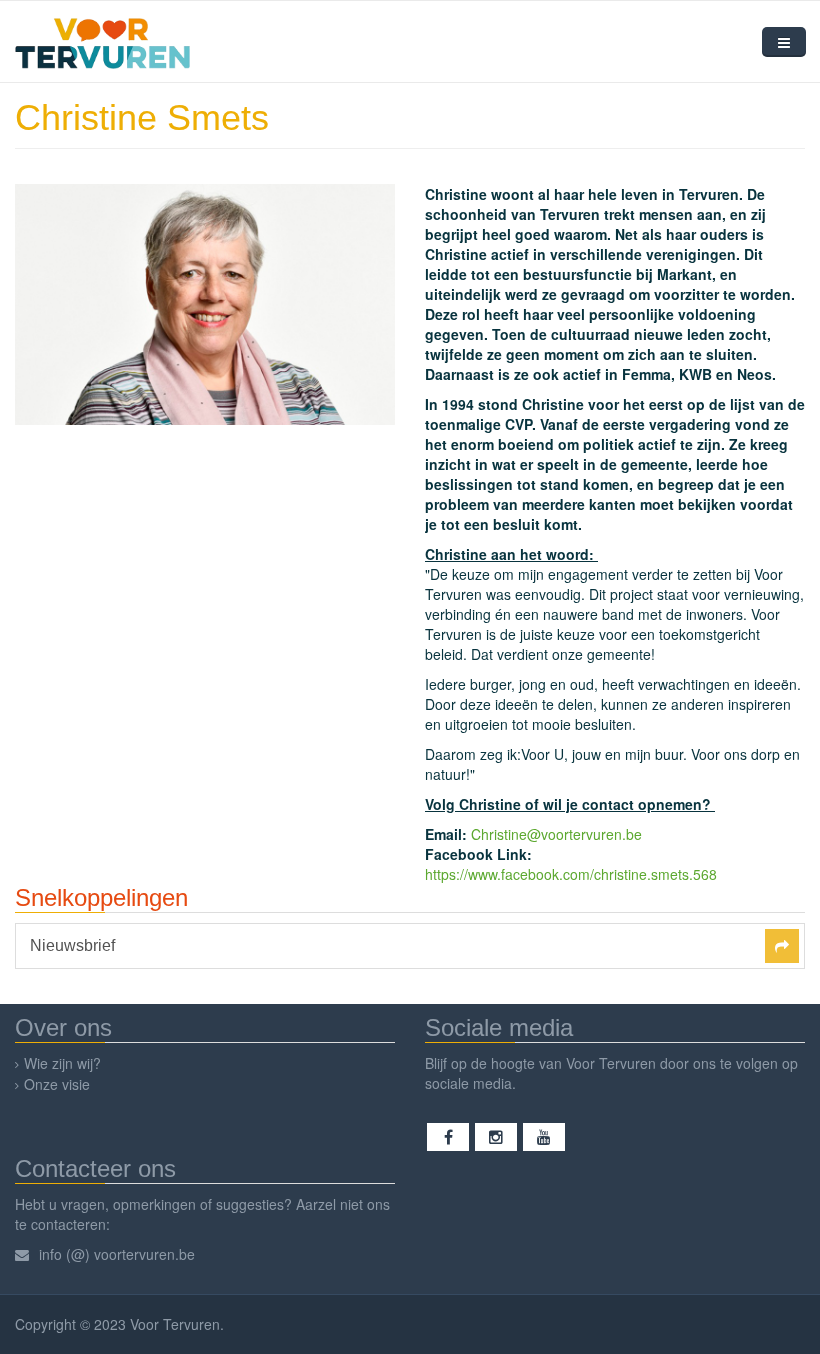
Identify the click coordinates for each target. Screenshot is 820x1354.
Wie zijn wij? (62, 1063)
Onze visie (57, 1084)
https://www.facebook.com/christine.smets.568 (571, 874)
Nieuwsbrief (72, 946)
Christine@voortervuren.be (556, 834)
